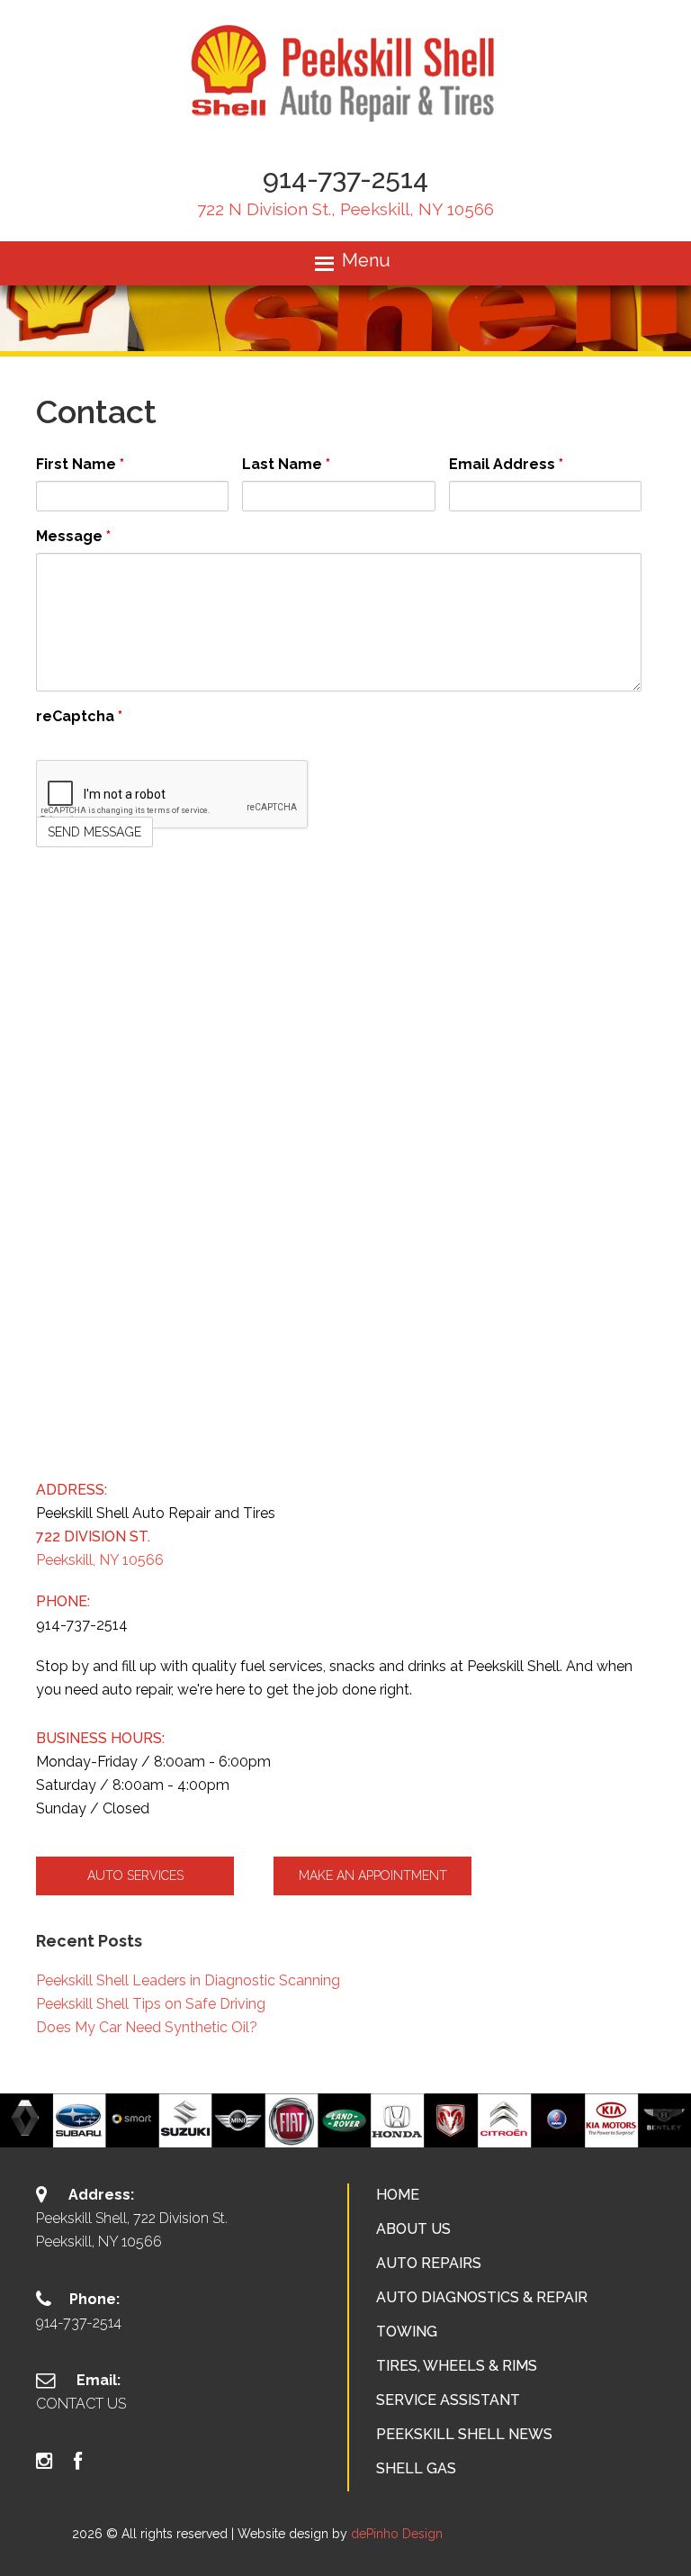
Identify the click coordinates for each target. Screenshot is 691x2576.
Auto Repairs (429, 2263)
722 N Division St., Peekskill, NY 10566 (345, 209)
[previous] (23, 2120)
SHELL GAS (416, 2468)
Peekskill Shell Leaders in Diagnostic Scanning (188, 1980)
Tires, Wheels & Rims (457, 2366)
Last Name (286, 464)
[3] (364, 2132)
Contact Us (81, 2404)
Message (73, 536)
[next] (668, 2120)
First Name (80, 464)
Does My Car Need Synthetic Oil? (147, 2027)
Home (398, 2195)
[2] (345, 2132)
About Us (413, 2229)
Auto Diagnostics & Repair (482, 2297)
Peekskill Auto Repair (346, 72)
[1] (327, 2132)
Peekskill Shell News (464, 2434)
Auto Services (135, 1876)
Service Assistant (448, 2400)
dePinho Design (397, 2534)
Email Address (506, 464)
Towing (407, 2332)
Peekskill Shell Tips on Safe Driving (151, 2004)
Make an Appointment (373, 1876)
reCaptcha (79, 716)
